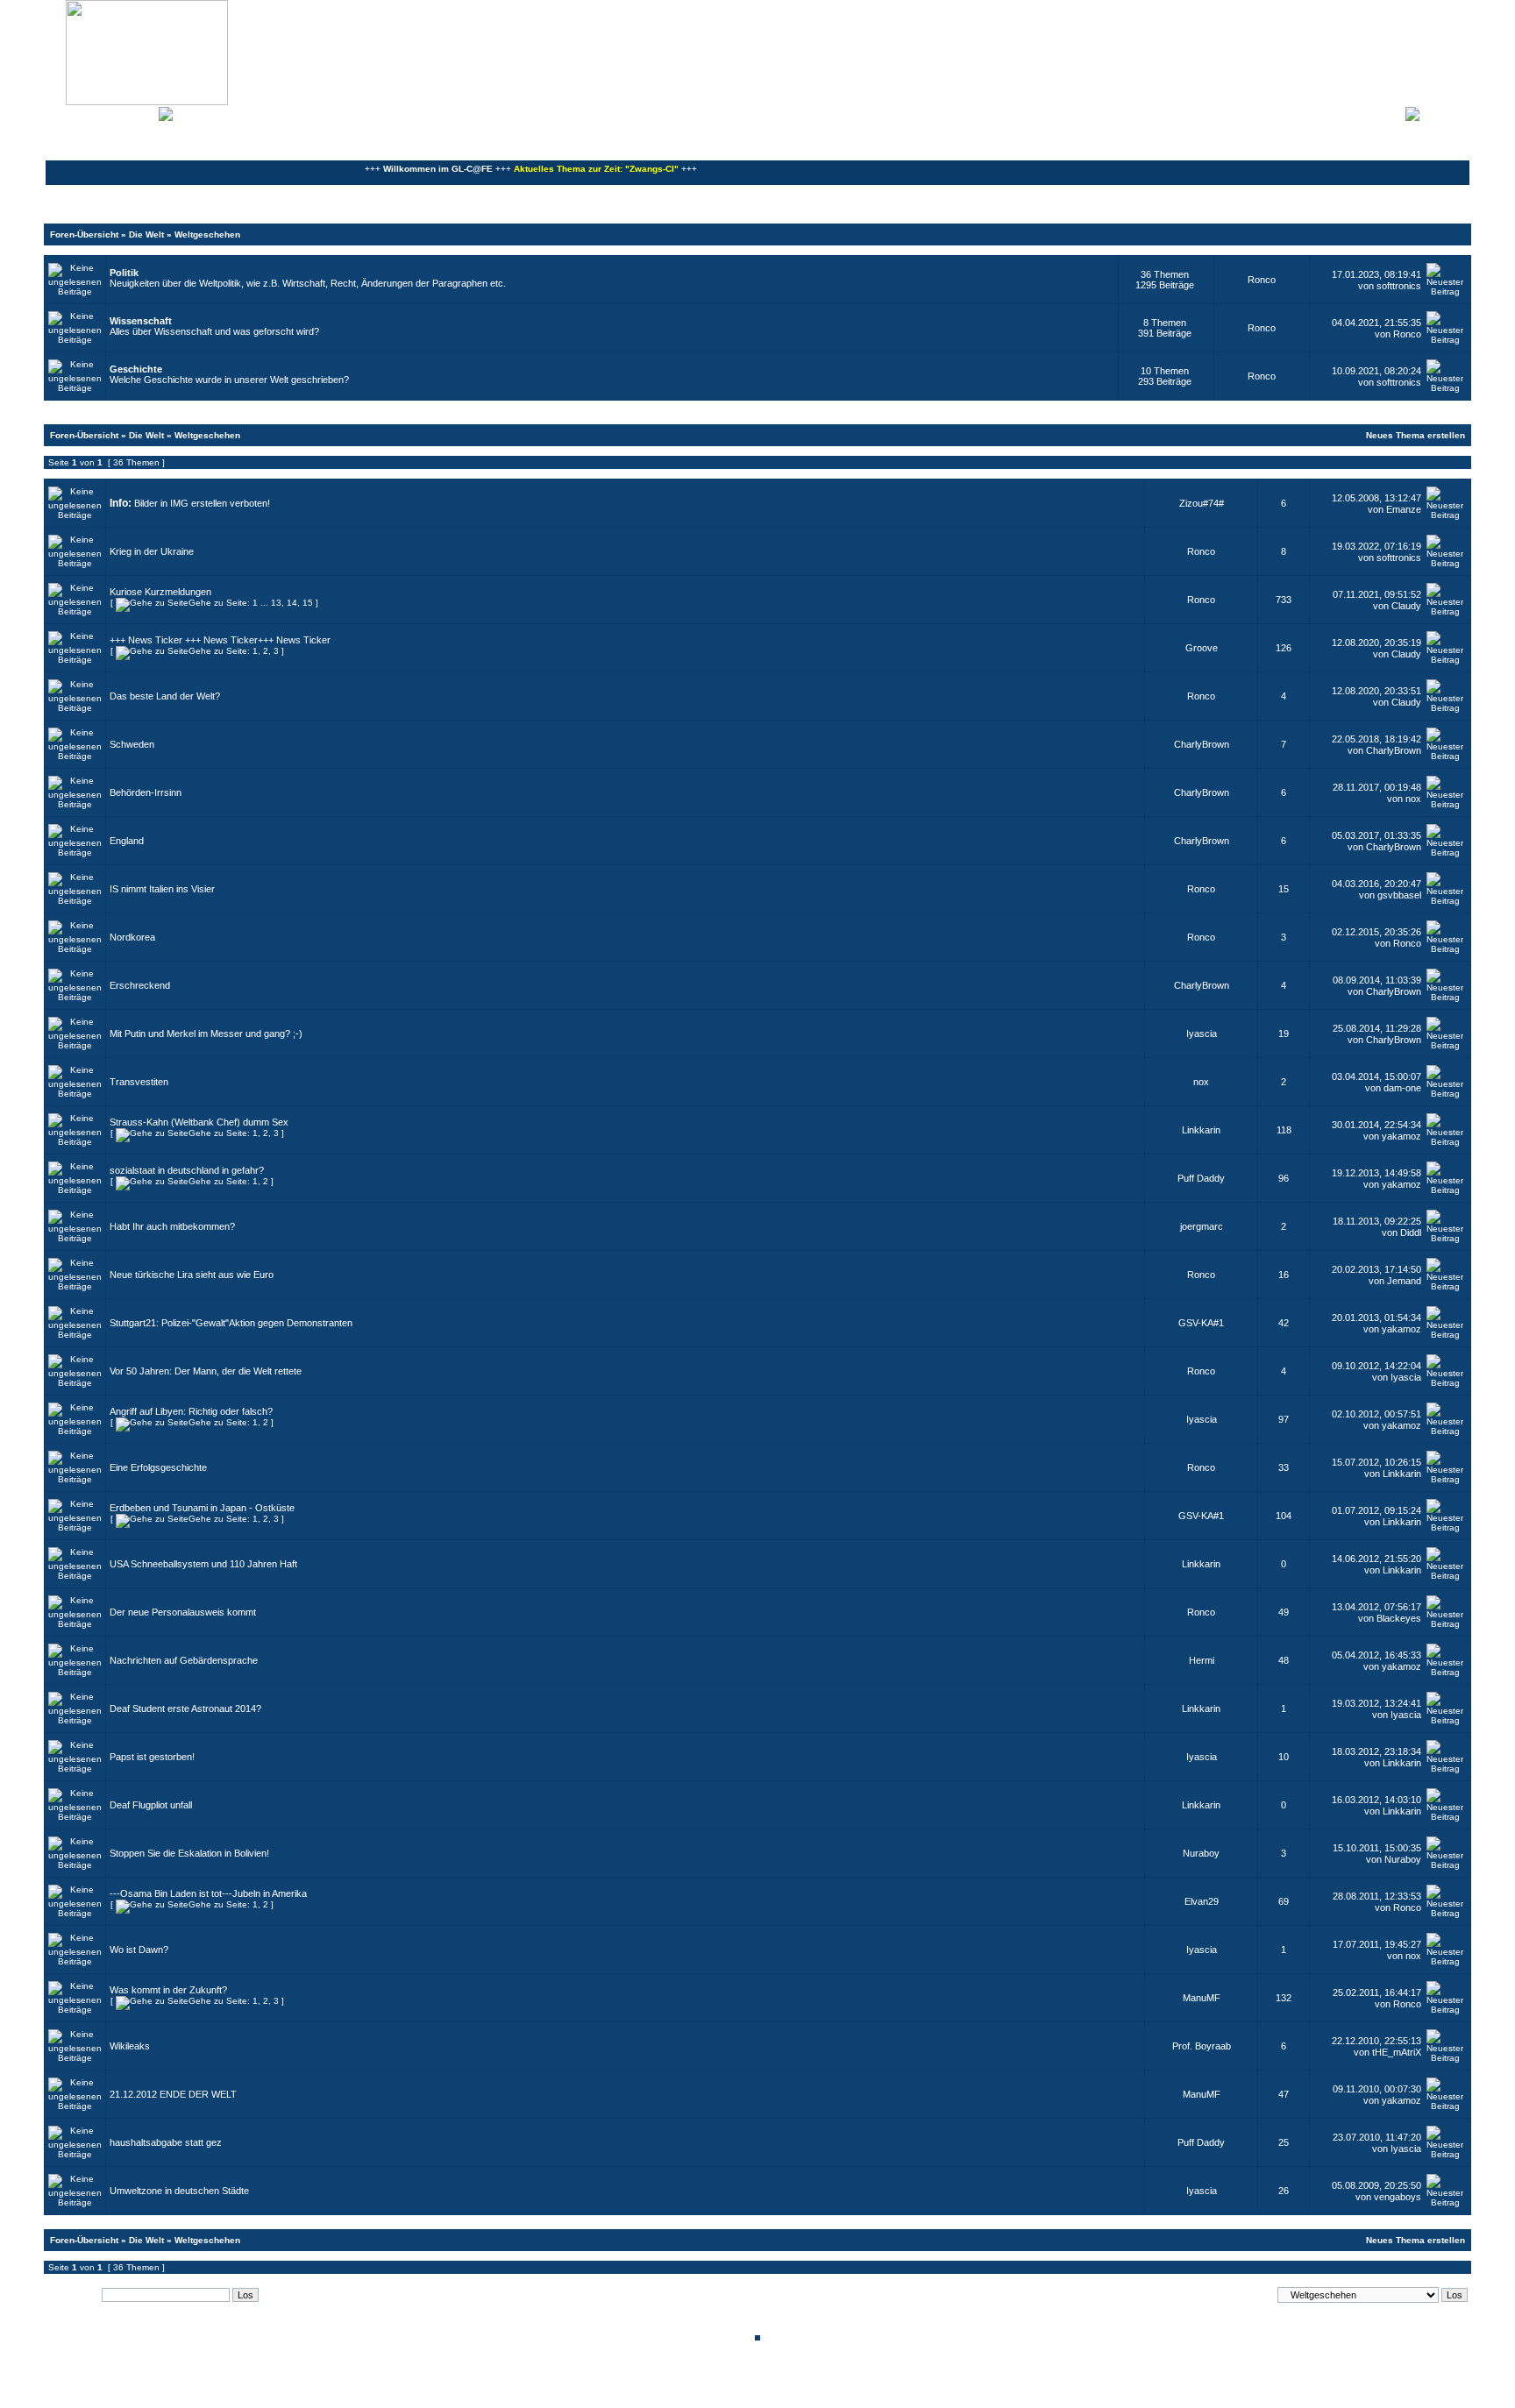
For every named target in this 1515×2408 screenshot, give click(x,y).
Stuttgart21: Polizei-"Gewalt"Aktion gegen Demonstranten (231, 1323)
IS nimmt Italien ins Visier (162, 889)
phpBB (698, 2384)
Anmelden (1445, 112)
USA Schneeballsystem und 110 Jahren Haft (203, 1564)
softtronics (1399, 286)
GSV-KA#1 (1201, 1323)
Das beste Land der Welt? (165, 696)
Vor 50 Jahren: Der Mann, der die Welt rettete (206, 1371)
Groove (1202, 648)
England (127, 841)
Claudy (1406, 606)
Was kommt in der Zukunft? (168, 1990)
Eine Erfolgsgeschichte (158, 1467)
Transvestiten (139, 1082)
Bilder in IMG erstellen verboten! (202, 503)
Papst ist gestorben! (152, 1757)
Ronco (1262, 280)
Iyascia (1202, 1034)
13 (276, 603)
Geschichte (136, 369)
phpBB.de (818, 2394)
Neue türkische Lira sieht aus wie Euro (192, 1275)
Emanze (1404, 509)
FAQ (109, 112)
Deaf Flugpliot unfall (151, 1805)
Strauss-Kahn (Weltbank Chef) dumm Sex (199, 1122)
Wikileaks (130, 2046)
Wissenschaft (141, 321)
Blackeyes (1399, 1618)
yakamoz (1401, 1136)
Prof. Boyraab (1202, 2046)
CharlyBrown (1202, 744)
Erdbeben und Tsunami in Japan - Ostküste (202, 1508)
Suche (140, 112)
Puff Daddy (1201, 1178)
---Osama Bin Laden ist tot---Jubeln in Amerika (208, 1893)
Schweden (132, 744)
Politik (124, 273)
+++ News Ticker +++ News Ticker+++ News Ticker (220, 640)
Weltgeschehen (207, 234)
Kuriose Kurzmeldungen (160, 592)
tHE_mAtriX (1397, 2052)
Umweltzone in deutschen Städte (179, 2191)
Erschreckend (140, 985)
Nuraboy (1201, 1853)
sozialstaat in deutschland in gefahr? (187, 1170)
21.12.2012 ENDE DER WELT (173, 2094)
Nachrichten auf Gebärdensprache (184, 1660)
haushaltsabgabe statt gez (166, 2142)
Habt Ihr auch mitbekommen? (172, 1226)
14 (292, 603)
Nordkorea (132, 937)
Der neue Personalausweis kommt (183, 1612)
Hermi (1202, 1660)
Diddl (1411, 1232)
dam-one (1402, 1088)
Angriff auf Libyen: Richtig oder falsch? (191, 1411)
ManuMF (1202, 1998)
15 (308, 603)
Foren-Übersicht (84, 234)
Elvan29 (1202, 1901)
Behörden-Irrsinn (146, 792)
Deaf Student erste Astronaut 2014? (185, 1708)
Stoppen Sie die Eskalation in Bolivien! (189, 1853)
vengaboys (1398, 2197)
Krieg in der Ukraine (152, 551)
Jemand (1404, 1281)
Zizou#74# (1202, 503)
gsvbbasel (1399, 895)
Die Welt (146, 234)
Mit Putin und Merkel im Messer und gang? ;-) (206, 1034)
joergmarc (1202, 1226)
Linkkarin (1201, 1130)
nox (1413, 799)
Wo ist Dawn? (139, 1950)
